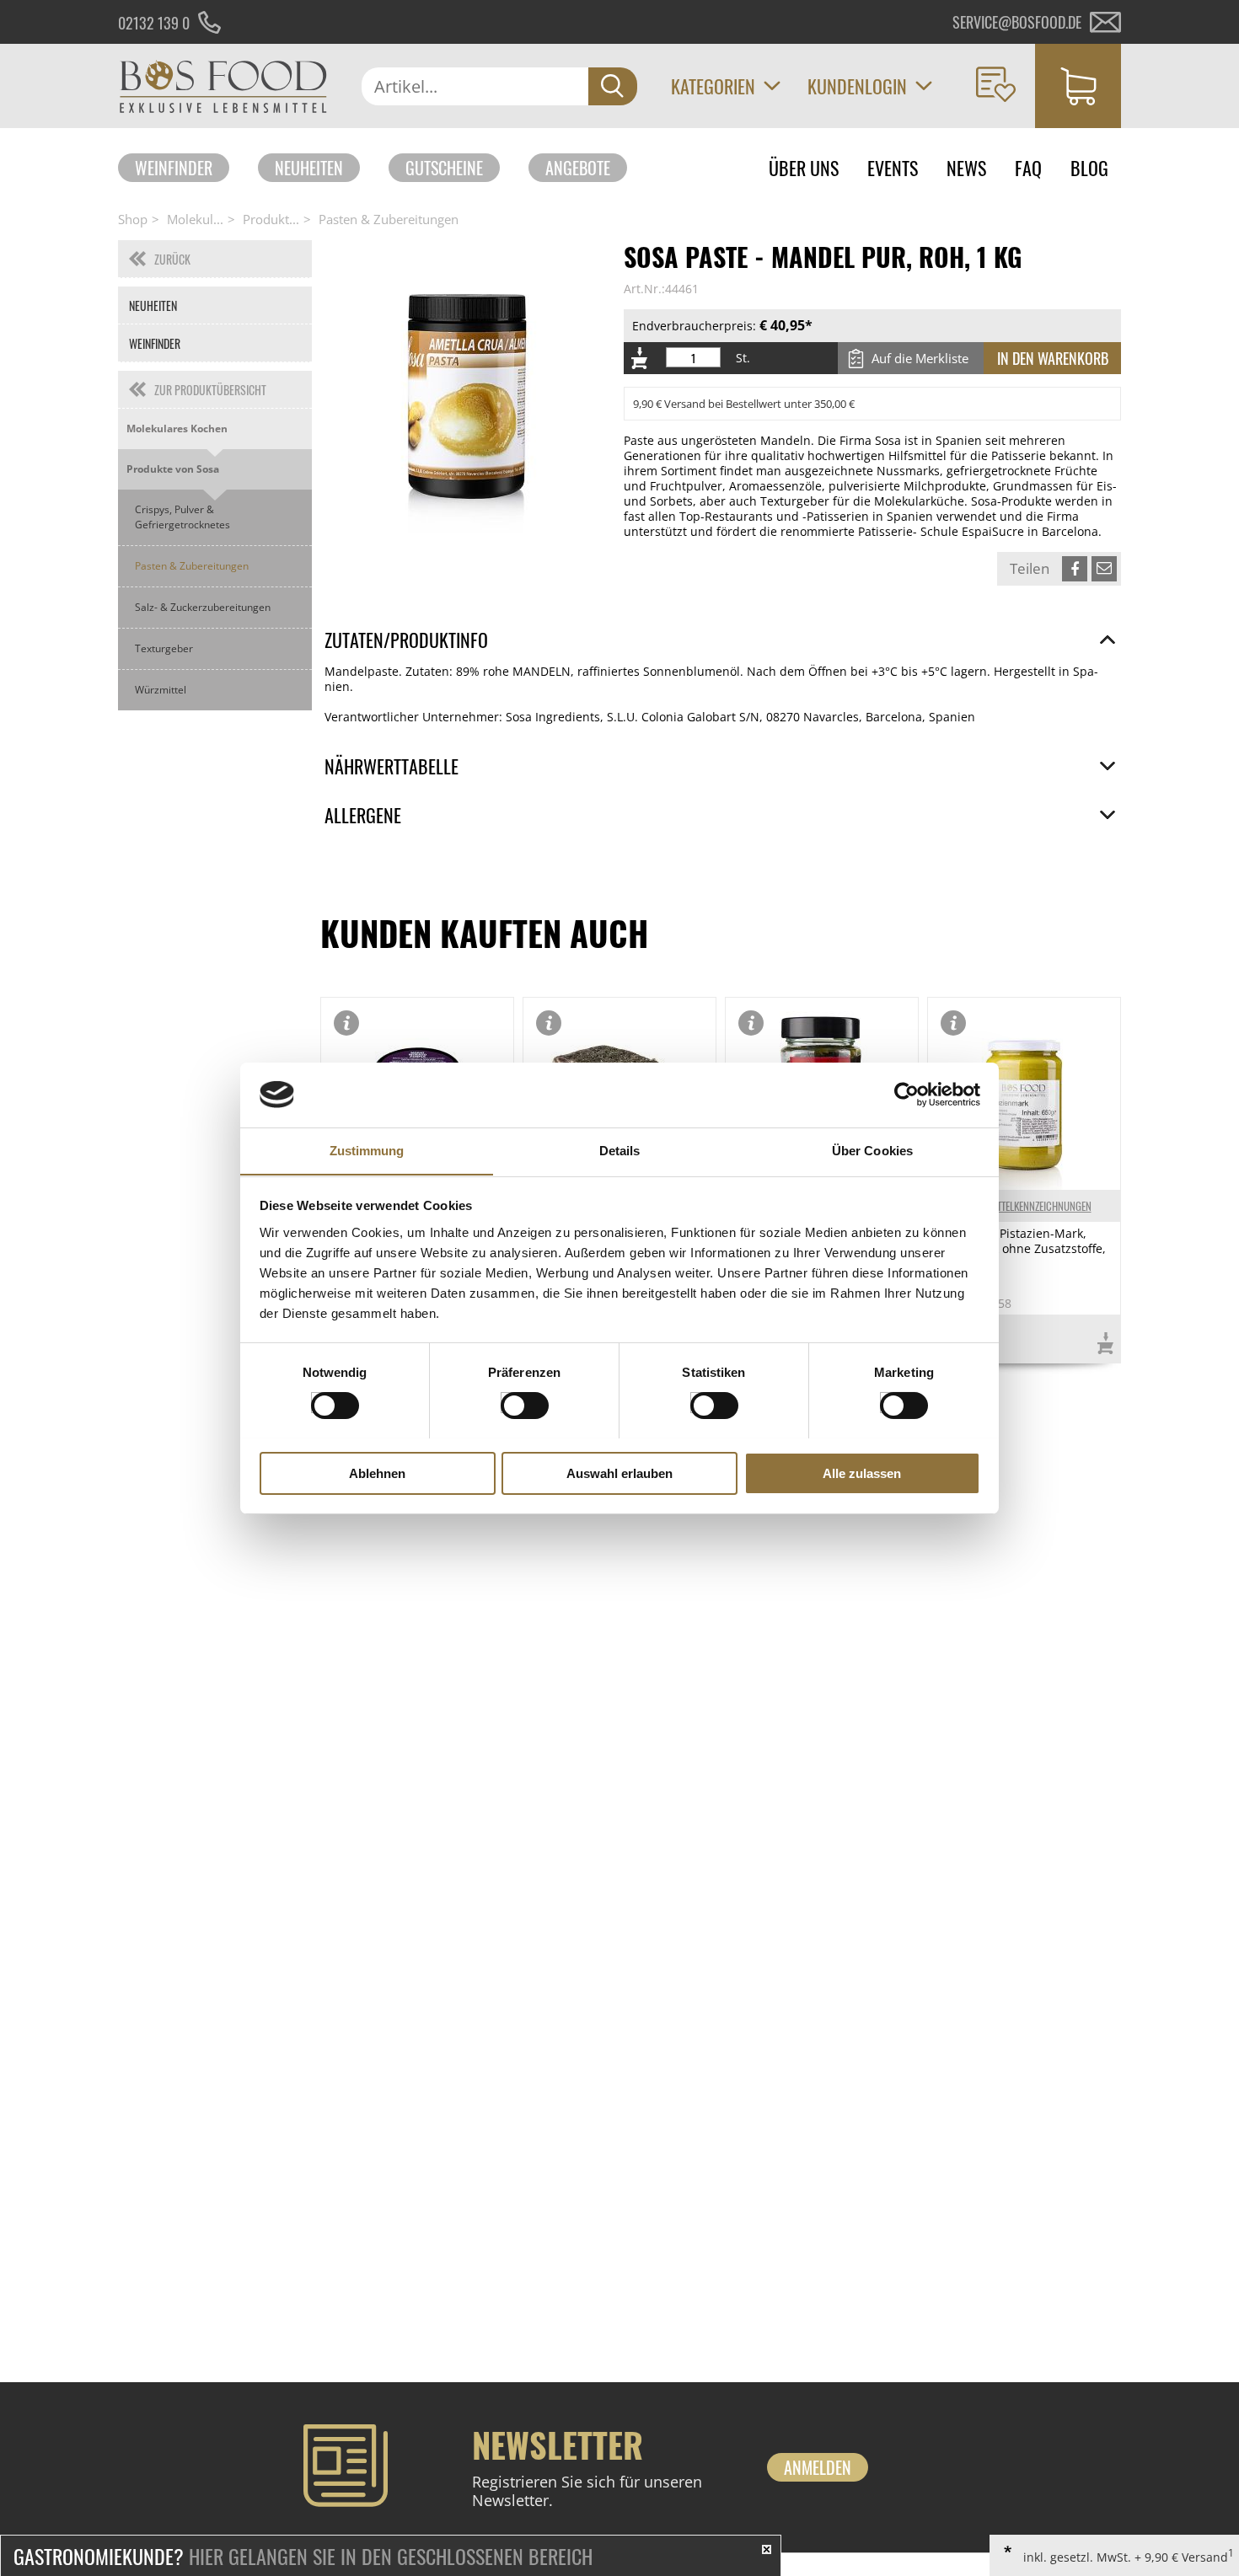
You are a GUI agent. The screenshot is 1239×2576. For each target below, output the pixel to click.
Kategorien (713, 86)
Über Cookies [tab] (872, 1150)
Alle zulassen (862, 1473)
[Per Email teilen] (1104, 569)
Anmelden (818, 2467)
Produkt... (271, 219)
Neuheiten (309, 168)
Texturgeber (164, 648)
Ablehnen (377, 1473)
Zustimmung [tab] (367, 1150)
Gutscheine (444, 168)
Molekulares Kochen (177, 428)
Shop (133, 219)
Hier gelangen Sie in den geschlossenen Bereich (303, 2556)
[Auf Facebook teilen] (1075, 569)
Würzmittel (161, 690)
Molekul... (195, 219)
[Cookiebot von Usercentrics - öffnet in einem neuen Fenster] (906, 1095)
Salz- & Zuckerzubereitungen (203, 607)
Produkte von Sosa (173, 469)
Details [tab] (620, 1150)
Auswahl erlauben (619, 1473)
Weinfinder (174, 168)
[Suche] (613, 86)
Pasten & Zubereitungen (389, 219)
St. (743, 358)
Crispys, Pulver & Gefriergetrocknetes (182, 517)
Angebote (578, 168)
